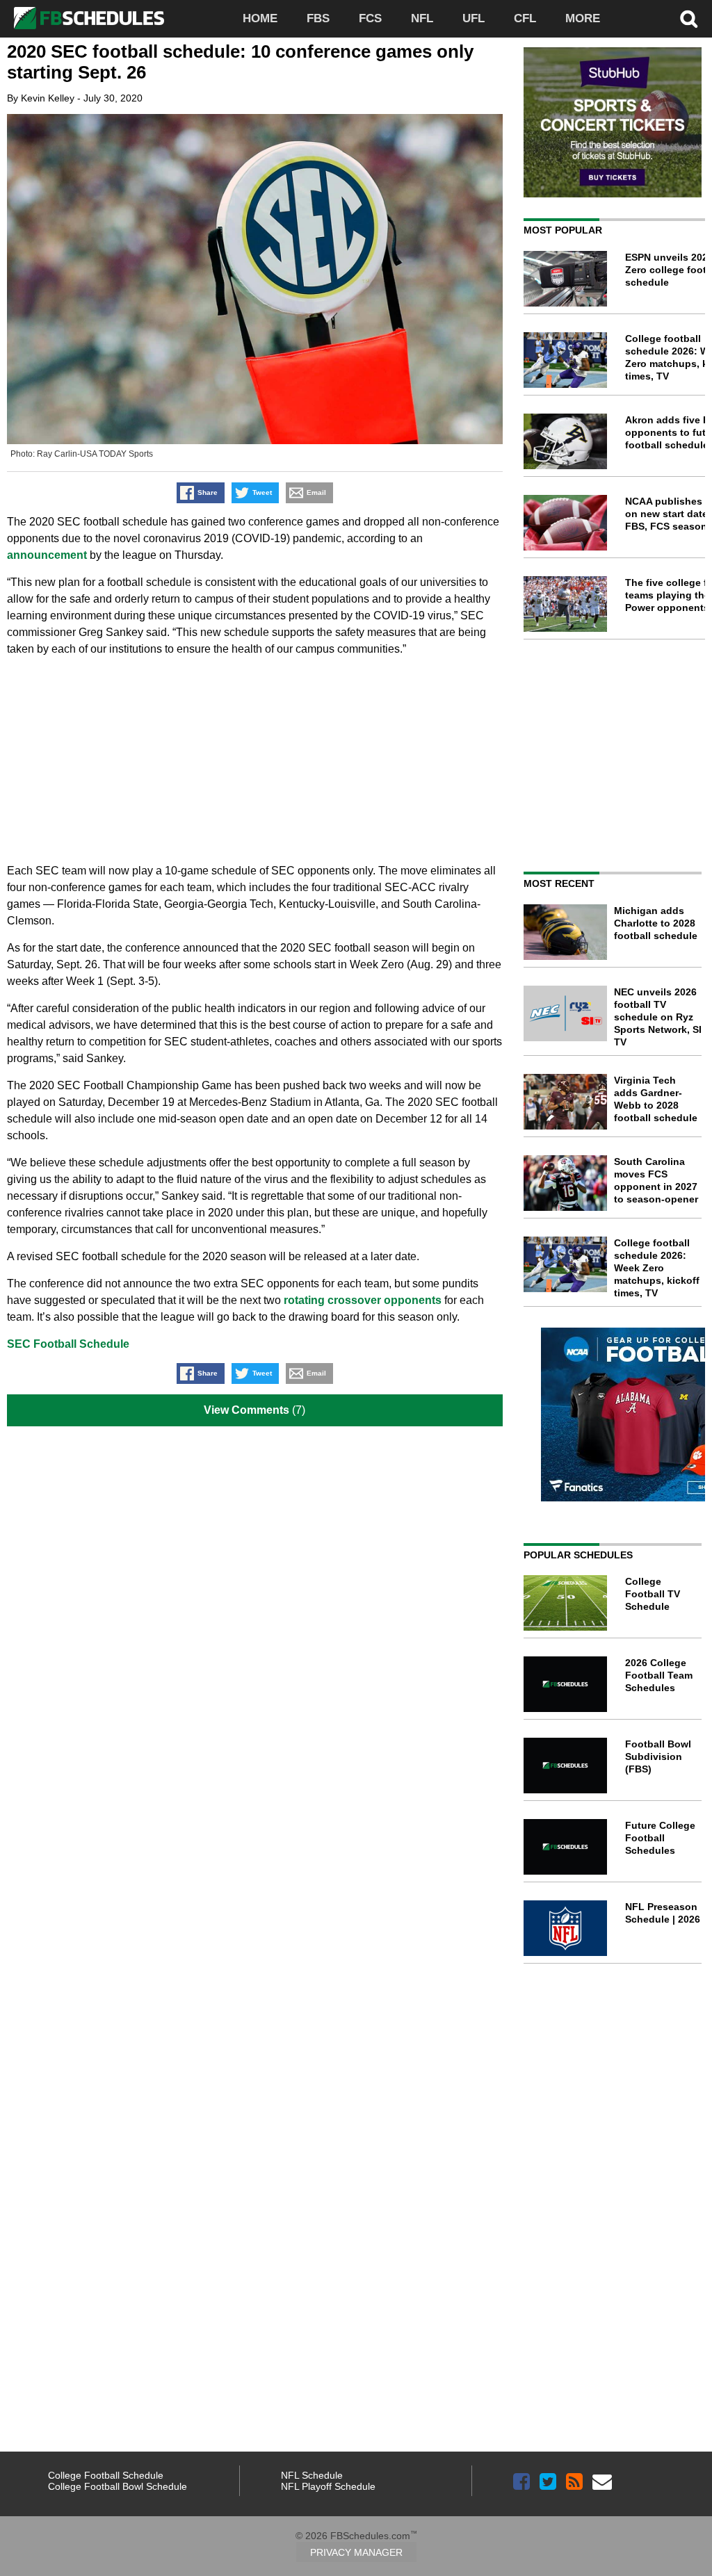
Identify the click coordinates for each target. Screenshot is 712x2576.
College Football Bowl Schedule (118, 2486)
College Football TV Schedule (653, 1594)
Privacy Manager (356, 2552)
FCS (370, 18)
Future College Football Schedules (660, 1838)
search (689, 19)
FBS (318, 18)
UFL (474, 18)
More (583, 18)
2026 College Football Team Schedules (659, 1675)
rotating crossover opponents (363, 1300)
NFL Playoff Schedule (328, 2486)
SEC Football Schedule (68, 1344)
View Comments (246, 1410)
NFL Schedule (312, 2475)
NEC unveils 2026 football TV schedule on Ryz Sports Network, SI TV (658, 1017)
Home (260, 18)
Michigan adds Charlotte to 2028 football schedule (656, 923)
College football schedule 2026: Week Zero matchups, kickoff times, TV (657, 1268)
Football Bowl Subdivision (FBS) (658, 1756)
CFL (525, 18)
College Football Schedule (106, 2475)
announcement (47, 555)
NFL (422, 18)
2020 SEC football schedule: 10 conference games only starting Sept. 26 (240, 62)
